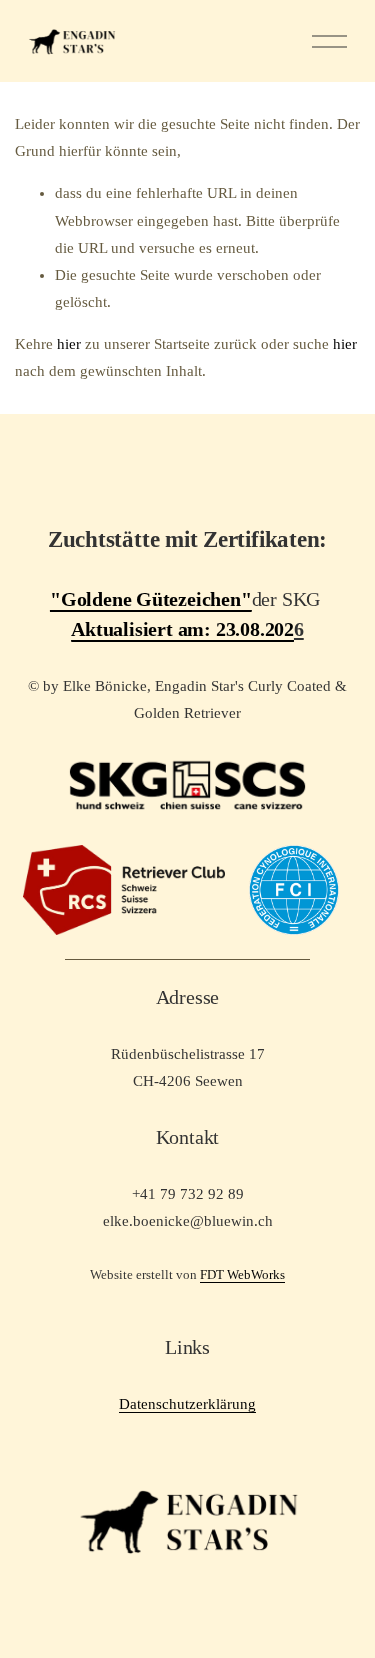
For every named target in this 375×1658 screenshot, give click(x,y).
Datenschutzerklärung (187, 1404)
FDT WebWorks (242, 1274)
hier (69, 344)
